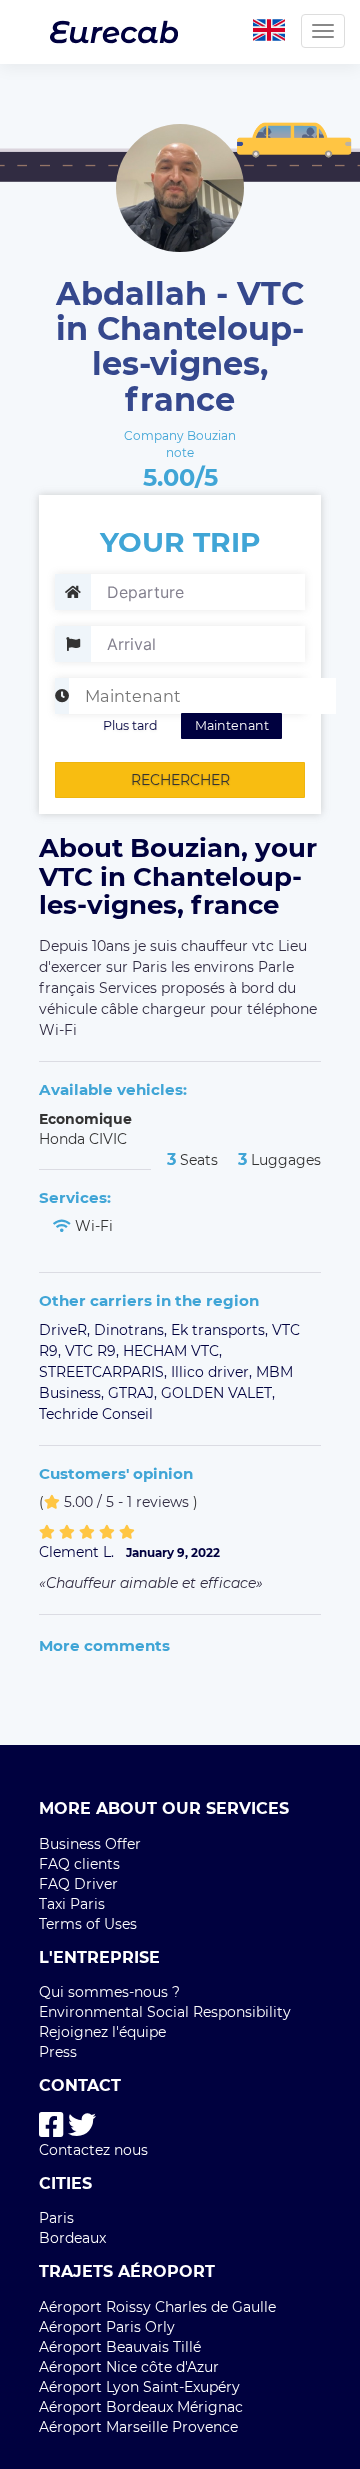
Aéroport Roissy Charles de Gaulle (157, 2307)
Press (58, 2052)
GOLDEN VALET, (218, 1393)
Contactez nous (93, 2150)
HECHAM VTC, (172, 1351)
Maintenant (232, 725)
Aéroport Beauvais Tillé (120, 2347)
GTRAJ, (134, 1393)
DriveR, (66, 1330)
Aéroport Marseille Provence (138, 2427)
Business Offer (90, 1844)
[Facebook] (51, 2125)
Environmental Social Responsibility (165, 2012)
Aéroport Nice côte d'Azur (129, 2367)
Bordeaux (72, 2238)
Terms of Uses (88, 1924)
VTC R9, (94, 1351)
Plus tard (130, 725)
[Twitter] (82, 2125)
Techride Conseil (96, 1414)
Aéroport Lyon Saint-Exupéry (139, 2387)
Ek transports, (221, 1330)
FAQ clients (79, 1864)
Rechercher (180, 780)
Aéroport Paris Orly (107, 2327)
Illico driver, (213, 1372)
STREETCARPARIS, (105, 1372)
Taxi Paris (72, 1904)
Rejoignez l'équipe (102, 2032)
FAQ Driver (78, 1884)
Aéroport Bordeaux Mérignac (141, 2407)
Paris (56, 2218)
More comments (104, 1645)
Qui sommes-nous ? (109, 1992)
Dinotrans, (132, 1330)
